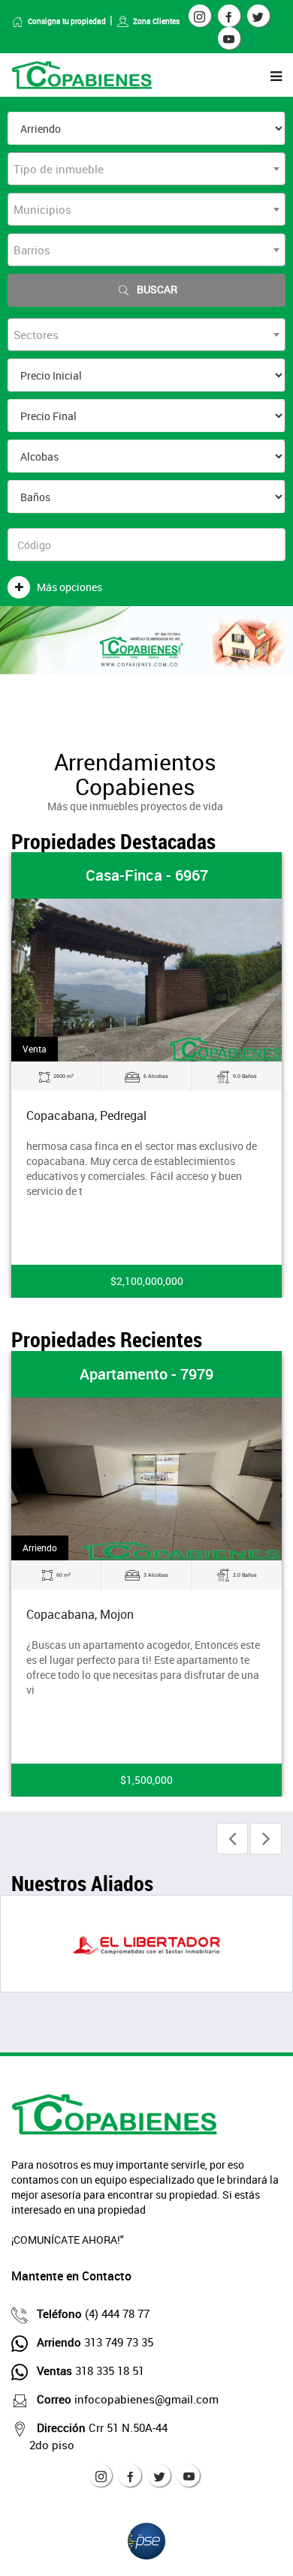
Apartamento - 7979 (146, 1374)
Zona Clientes (156, 21)
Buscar (157, 289)
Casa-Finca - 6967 (147, 875)
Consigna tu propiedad (67, 21)
